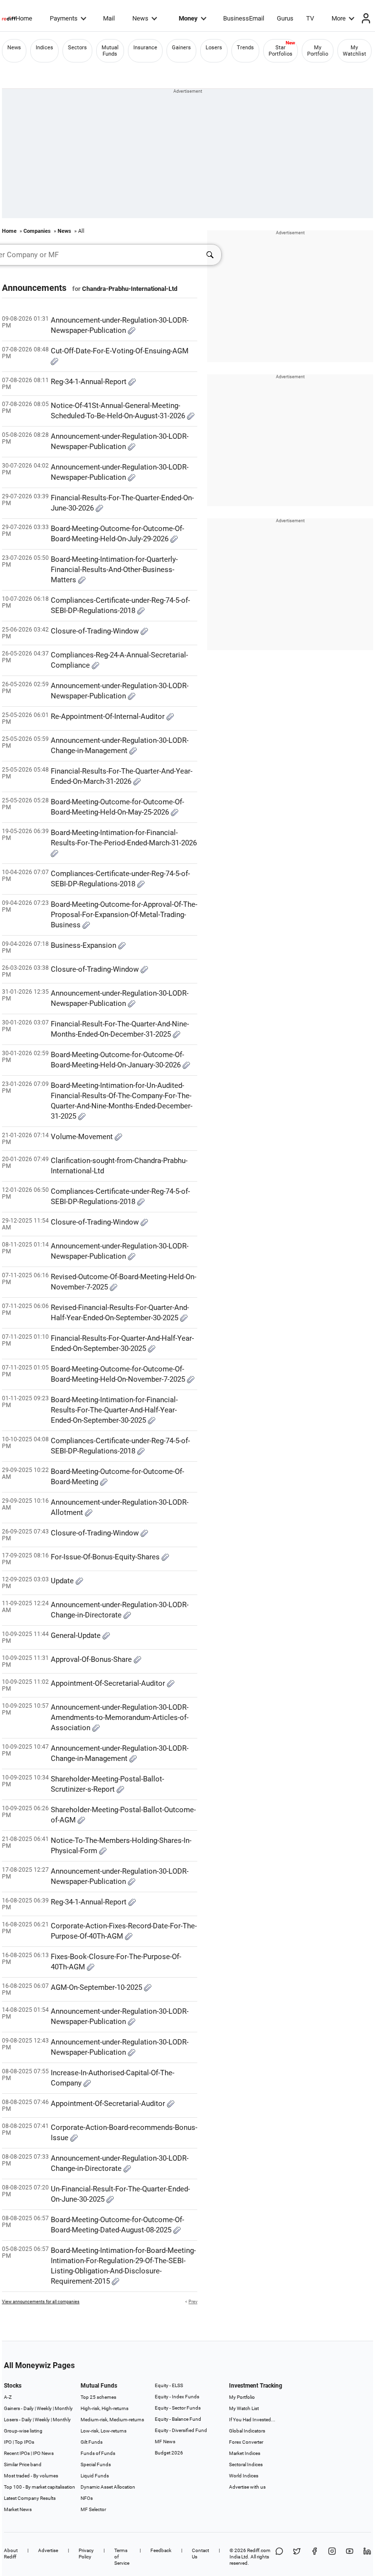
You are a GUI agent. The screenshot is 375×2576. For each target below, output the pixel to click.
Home (24, 18)
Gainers (181, 48)
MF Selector (93, 2509)
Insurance (145, 48)
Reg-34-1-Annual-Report (90, 382)
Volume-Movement (83, 1137)
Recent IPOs (17, 2453)
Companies (37, 231)
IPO (8, 2442)
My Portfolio (318, 51)
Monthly (64, 2408)
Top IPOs (24, 2442)
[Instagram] (332, 2557)
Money (188, 18)
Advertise (48, 2550)
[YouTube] (350, 2557)
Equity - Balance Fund (178, 2419)
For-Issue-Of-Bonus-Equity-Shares (106, 1557)
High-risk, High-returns (104, 2408)
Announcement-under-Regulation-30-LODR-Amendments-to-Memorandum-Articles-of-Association (120, 1717)
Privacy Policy (86, 2554)
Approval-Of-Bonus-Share (92, 1659)
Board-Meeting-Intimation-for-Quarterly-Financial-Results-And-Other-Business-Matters (114, 570)
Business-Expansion (84, 945)
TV (310, 18)
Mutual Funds (110, 51)
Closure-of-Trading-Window (96, 631)
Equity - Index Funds (177, 2397)
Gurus (285, 18)
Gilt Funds (92, 2442)
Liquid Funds (95, 2476)
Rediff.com (259, 2550)
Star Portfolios (281, 51)
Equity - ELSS (169, 2385)
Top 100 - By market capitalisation (40, 2487)
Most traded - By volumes (31, 2476)
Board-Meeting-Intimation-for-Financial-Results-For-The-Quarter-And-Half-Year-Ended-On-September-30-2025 (114, 1410)
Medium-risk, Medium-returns (112, 2420)
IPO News (43, 2453)
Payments (64, 18)
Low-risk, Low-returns (104, 2431)
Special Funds (96, 2464)
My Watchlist (354, 51)
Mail (109, 18)
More (339, 18)
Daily (29, 2408)
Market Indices (245, 2453)
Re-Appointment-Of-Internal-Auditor (109, 716)
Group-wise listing (23, 2431)
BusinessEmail (244, 18)
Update (63, 1581)
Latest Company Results (30, 2498)
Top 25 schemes (98, 2397)
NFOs (87, 2498)
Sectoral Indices (246, 2464)
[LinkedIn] (367, 2557)
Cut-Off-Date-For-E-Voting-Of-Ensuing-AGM (120, 351)
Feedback (161, 2550)
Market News (18, 2509)
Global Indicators (247, 2431)
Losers (214, 48)
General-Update (77, 1636)
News (140, 18)
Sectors (77, 48)
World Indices (244, 2476)
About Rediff (11, 2554)
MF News (165, 2442)
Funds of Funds (98, 2453)
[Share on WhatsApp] (279, 2557)
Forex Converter (246, 2442)
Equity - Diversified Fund (181, 2430)
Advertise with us (247, 2487)
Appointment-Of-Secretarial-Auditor (109, 1683)
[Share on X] (297, 2557)
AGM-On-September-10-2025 (97, 1987)
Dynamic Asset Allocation (108, 2487)
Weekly (44, 2408)
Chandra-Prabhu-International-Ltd (130, 289)
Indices (44, 48)
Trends (245, 48)
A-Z (8, 2397)
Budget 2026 (169, 2453)
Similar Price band (23, 2464)
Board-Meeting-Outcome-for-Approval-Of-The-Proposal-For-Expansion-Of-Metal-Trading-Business (124, 915)
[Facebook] (314, 2557)
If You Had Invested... (252, 2420)
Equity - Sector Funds (178, 2408)
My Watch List (244, 2408)
